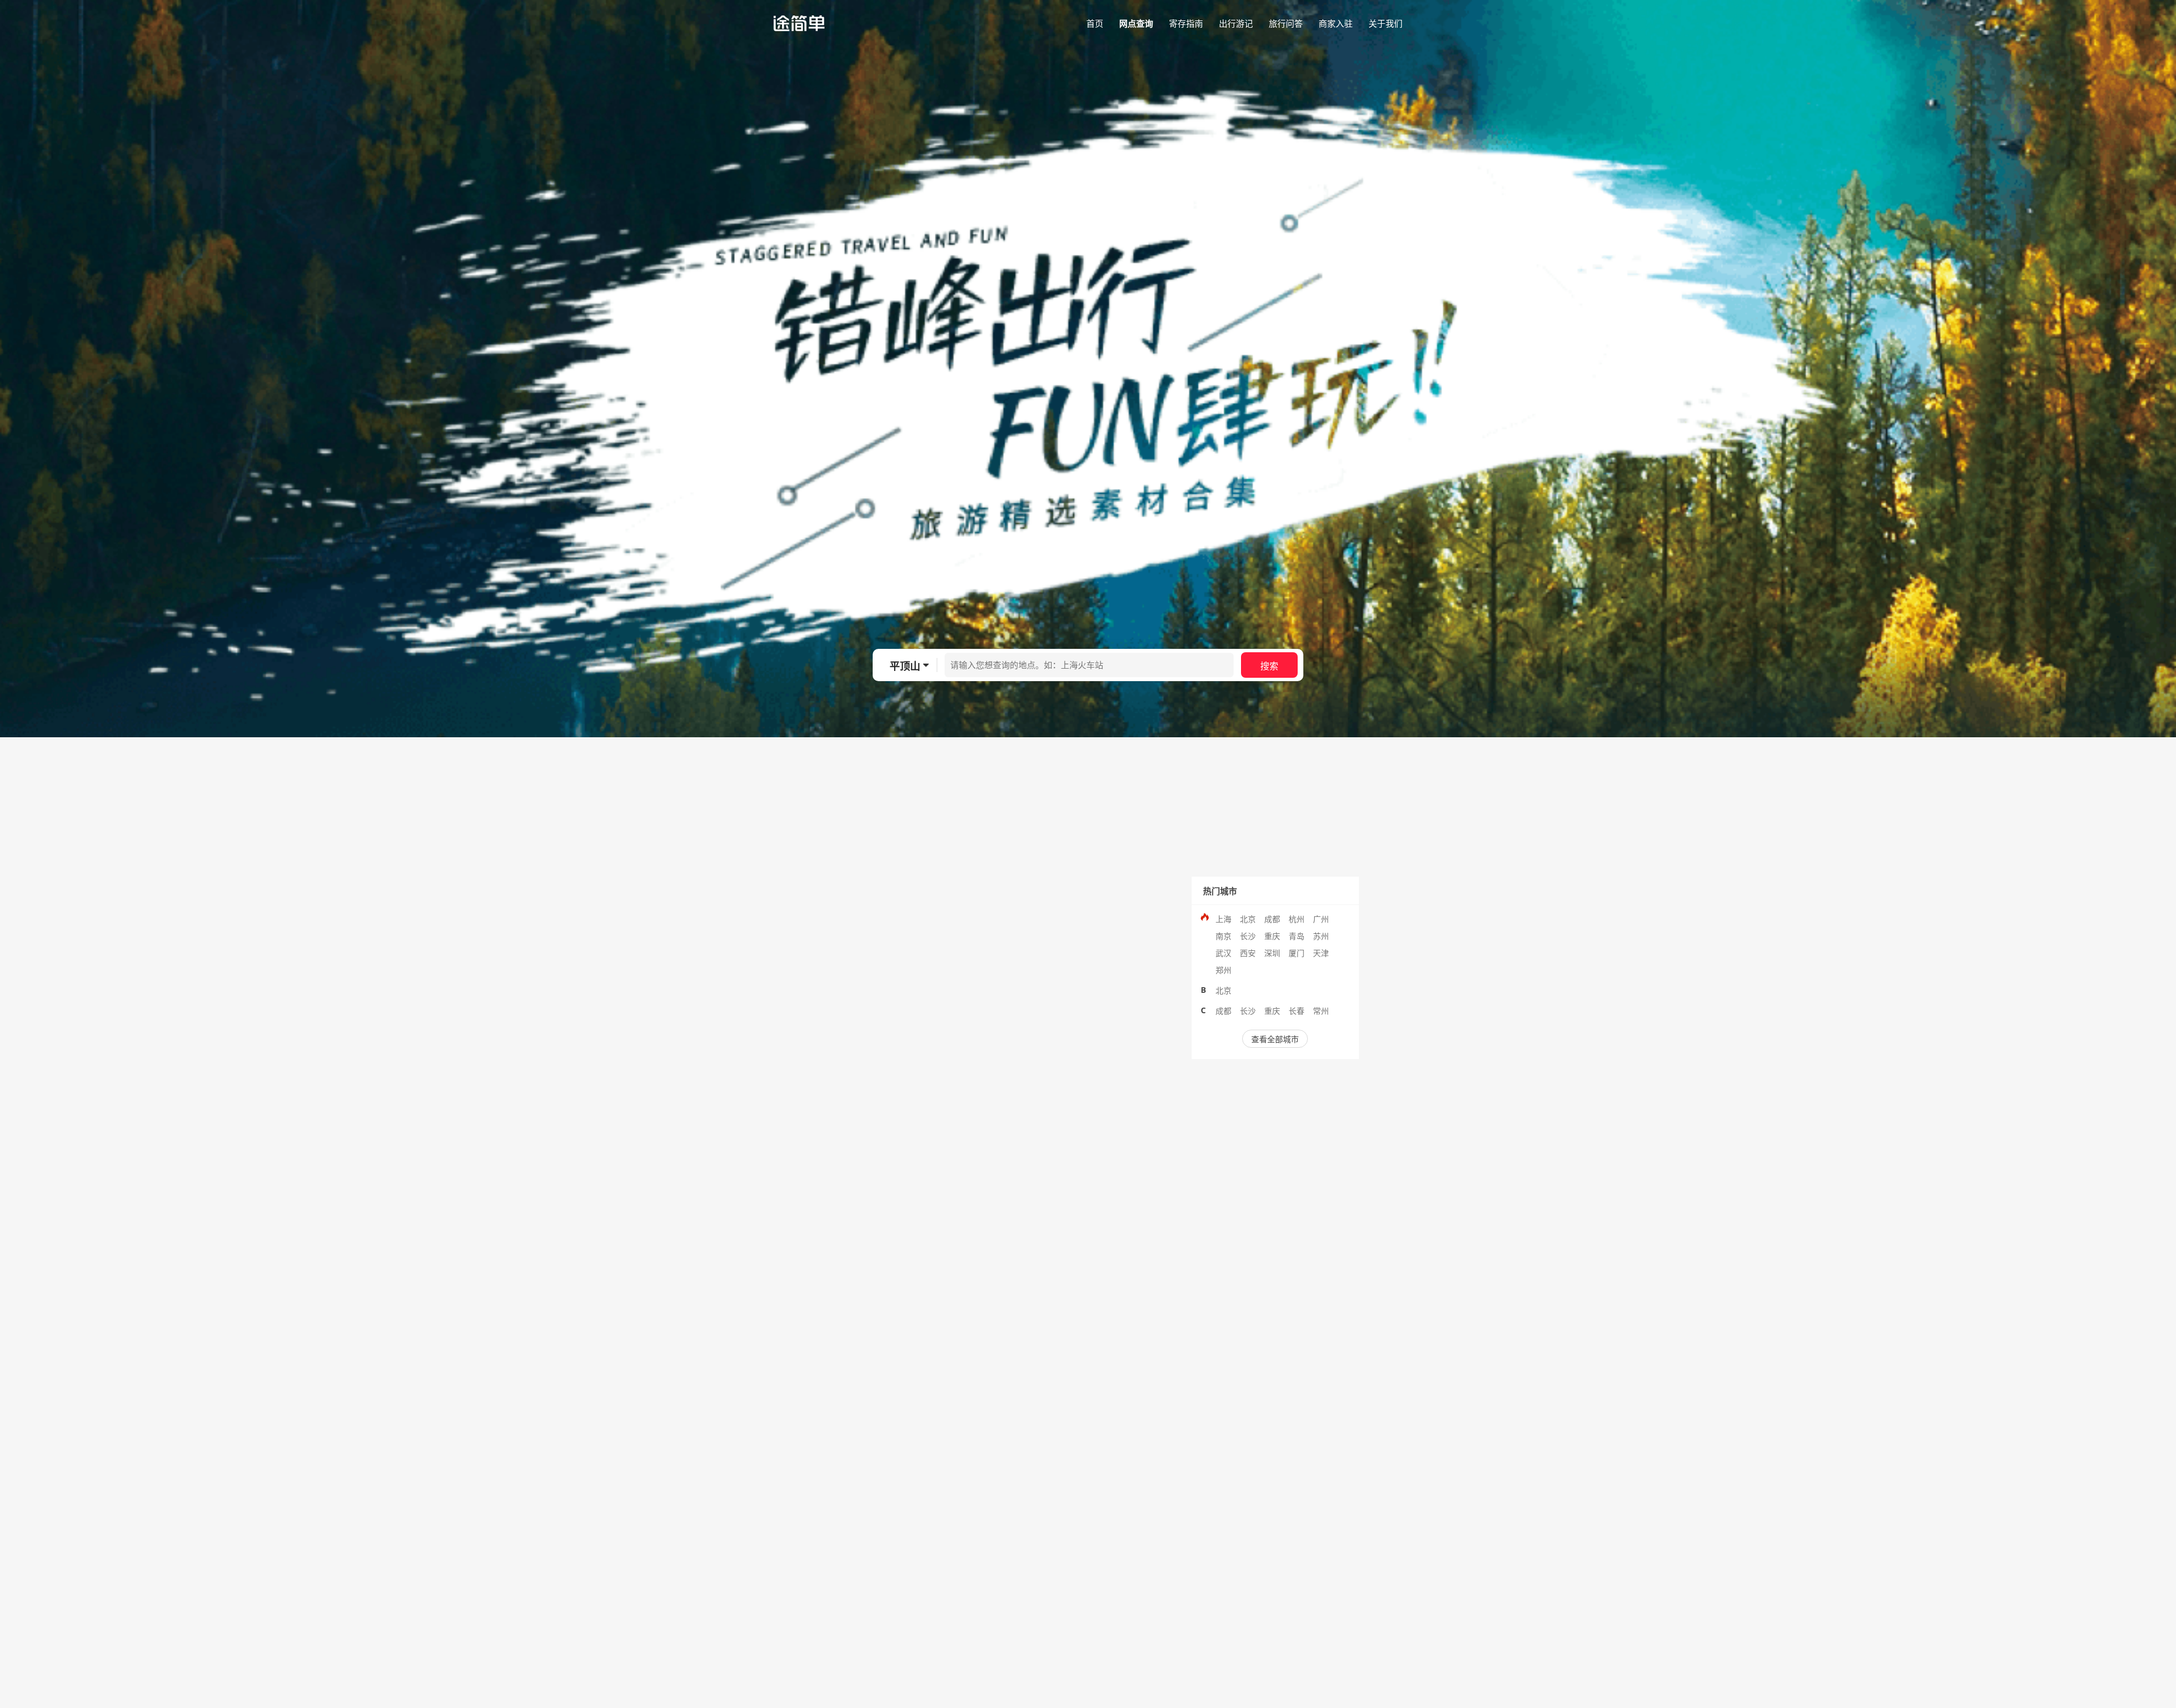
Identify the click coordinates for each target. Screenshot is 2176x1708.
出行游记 (1236, 23)
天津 (1321, 953)
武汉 (1223, 953)
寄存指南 (1186, 23)
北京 (1248, 919)
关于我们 (1385, 23)
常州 (1321, 1011)
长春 (1297, 1011)
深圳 (1272, 953)
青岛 (1297, 936)
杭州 (1297, 919)
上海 (1223, 919)
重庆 (1272, 936)
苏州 (1321, 936)
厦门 (1297, 953)
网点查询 (1136, 23)
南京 (1223, 936)
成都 (1272, 919)
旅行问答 (1286, 23)
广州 (1321, 919)
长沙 (1248, 936)
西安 (1248, 953)
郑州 (1223, 970)
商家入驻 (1336, 23)
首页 (1095, 23)
